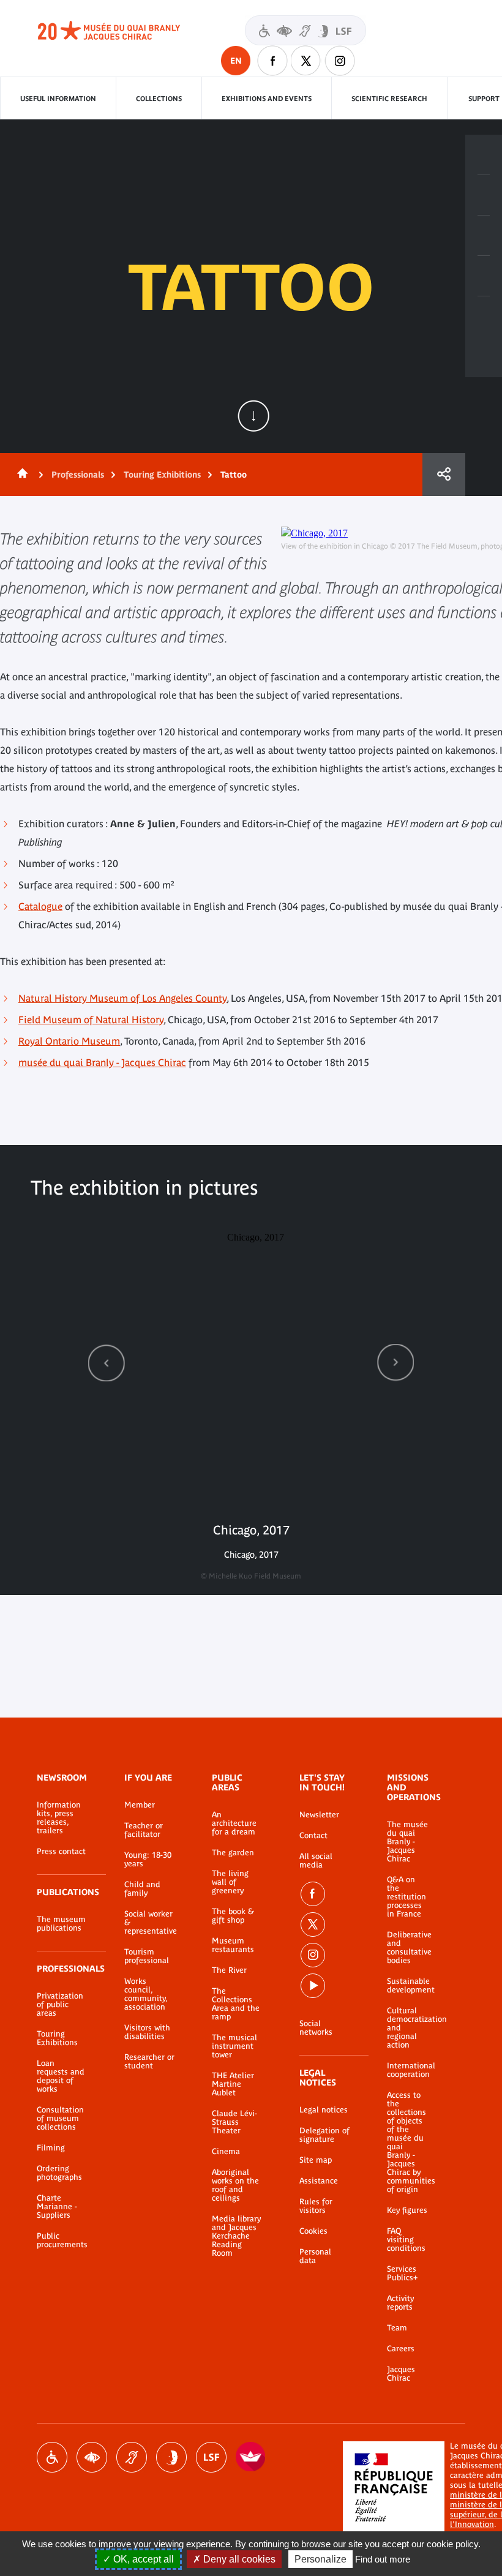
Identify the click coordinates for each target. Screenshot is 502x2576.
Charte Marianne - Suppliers (57, 2207)
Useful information (58, 99)
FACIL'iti (251, 2457)
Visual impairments (92, 2457)
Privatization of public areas (60, 2005)
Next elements (395, 1363)
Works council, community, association (146, 1994)
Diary (484, 236)
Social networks (316, 2028)
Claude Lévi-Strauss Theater (234, 2122)
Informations (484, 195)
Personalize (320, 2559)
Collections (159, 99)
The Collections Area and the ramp (236, 2004)
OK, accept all (142, 2559)
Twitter (306, 61)
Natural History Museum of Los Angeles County (122, 998)
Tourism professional (147, 1956)
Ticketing (484, 155)
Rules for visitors (316, 2206)
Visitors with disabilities (305, 30)
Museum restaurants (233, 1945)
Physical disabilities (52, 2457)
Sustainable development (408, 1986)
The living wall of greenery (230, 1882)
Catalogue (40, 906)
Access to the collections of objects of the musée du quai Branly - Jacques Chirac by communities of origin (408, 2142)
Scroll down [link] (253, 416)
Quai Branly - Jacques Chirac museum (122, 31)
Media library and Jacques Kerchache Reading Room (236, 2236)
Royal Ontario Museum (69, 1041)
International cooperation (408, 2070)
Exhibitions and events (267, 99)
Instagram (340, 61)
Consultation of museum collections (60, 2119)
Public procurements (62, 2240)
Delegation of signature (324, 2135)
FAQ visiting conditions (406, 2240)
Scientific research (389, 99)
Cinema (226, 2152)
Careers (401, 2349)
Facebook (272, 61)
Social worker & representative (150, 1923)
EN (236, 61)
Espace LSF (211, 2457)
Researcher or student (149, 2062)
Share (444, 475)
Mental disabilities (171, 2457)
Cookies (313, 2231)
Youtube (313, 1986)
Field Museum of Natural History (91, 1020)
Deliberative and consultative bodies (408, 1948)
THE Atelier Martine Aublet (233, 2084)
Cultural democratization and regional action (408, 2028)
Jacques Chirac (401, 2374)
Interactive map (484, 317)
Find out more (383, 2559)
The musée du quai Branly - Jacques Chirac (407, 1842)
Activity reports (400, 2303)
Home (20, 475)
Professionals (78, 475)
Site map (316, 2160)
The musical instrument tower (234, 2046)
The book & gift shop (233, 1916)
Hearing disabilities (132, 2457)
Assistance (319, 2181)
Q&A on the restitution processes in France (406, 1897)
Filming (51, 2148)
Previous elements (107, 1363)
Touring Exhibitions (162, 475)
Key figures (407, 2210)
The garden (233, 1853)
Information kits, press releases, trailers (59, 1818)
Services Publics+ (402, 2274)
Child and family (142, 1889)
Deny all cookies (238, 2559)
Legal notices (324, 2110)
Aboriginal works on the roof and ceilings (235, 2185)
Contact (313, 1836)
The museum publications (61, 1924)
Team (397, 2328)
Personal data (315, 2256)
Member (140, 1805)
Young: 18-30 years (148, 1860)
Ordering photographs (59, 2173)
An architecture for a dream (234, 1823)
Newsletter (319, 1815)
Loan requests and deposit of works (61, 2076)
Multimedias (484, 276)
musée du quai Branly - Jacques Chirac (102, 1062)
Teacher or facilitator (144, 1830)
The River (229, 1970)
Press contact (61, 1852)
